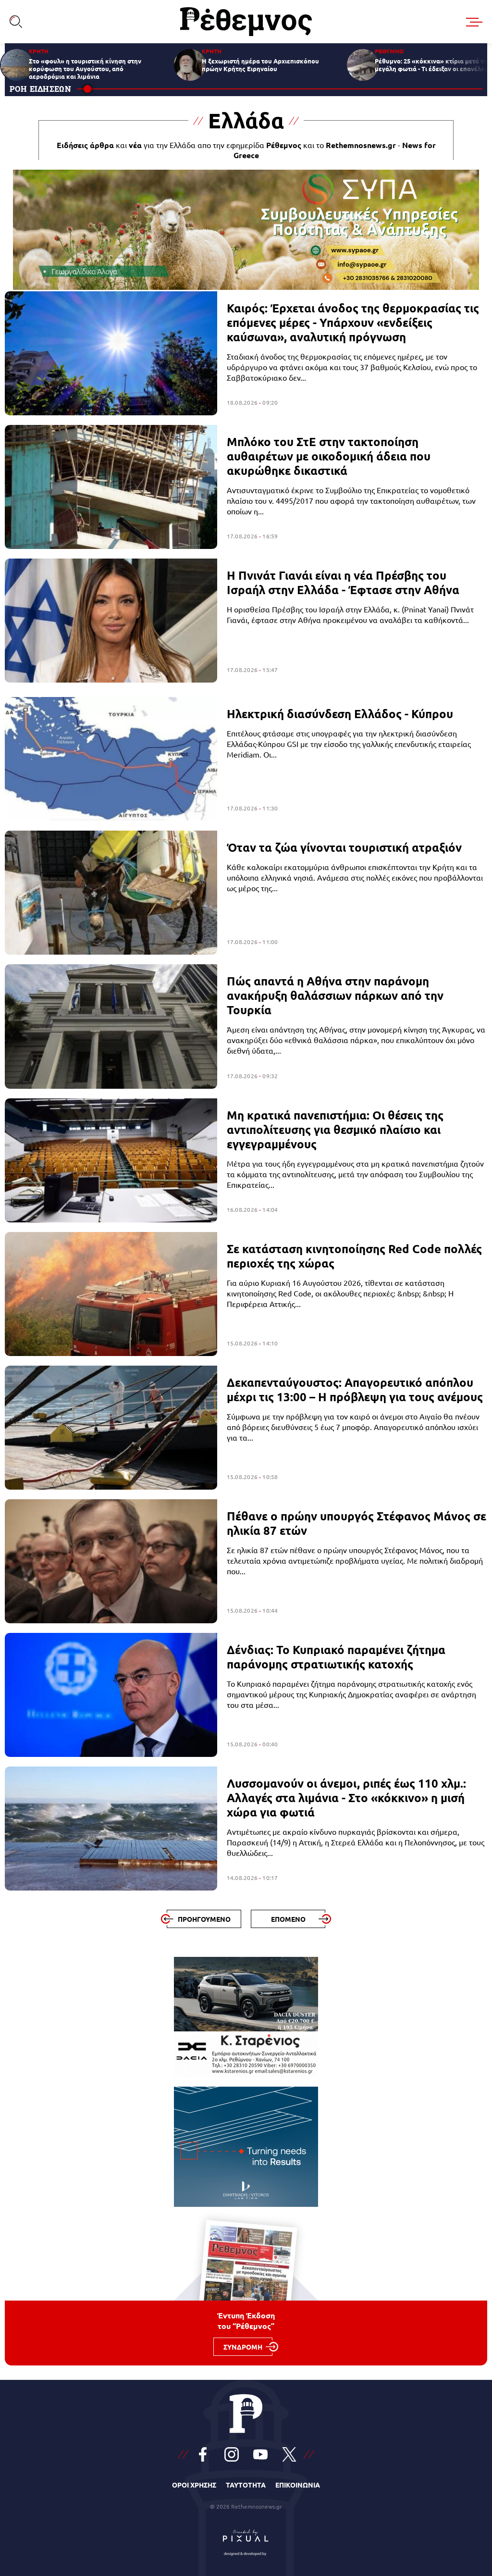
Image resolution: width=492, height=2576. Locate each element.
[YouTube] (260, 2454)
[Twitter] (289, 2454)
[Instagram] (232, 2454)
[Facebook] (203, 2454)
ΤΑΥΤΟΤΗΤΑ (246, 2485)
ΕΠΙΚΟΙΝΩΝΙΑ (298, 2485)
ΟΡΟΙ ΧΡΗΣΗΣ (194, 2485)
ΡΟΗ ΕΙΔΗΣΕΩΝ (41, 89)
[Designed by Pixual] (246, 2540)
